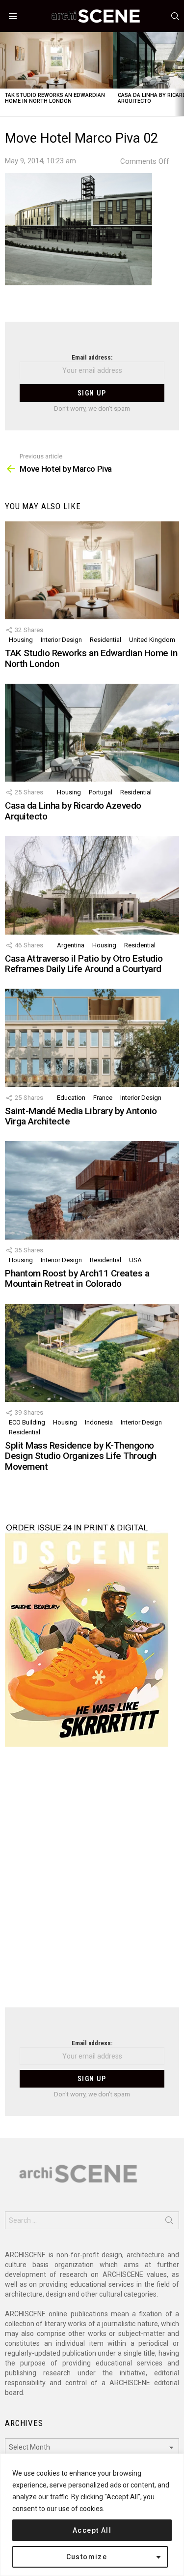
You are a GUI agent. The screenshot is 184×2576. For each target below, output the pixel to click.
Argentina (71, 945)
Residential (105, 640)
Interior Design (61, 640)
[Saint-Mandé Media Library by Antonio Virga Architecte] (92, 1038)
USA (135, 1260)
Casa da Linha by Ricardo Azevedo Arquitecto (73, 811)
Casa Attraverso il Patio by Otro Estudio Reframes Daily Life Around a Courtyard (84, 964)
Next (179, 74)
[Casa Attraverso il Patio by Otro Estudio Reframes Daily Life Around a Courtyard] (92, 885)
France (103, 1098)
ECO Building (27, 1422)
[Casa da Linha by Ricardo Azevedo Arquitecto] (92, 733)
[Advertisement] (92, 1883)
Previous (5, 74)
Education (71, 1098)
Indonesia (99, 1422)
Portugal (101, 792)
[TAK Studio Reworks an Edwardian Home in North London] (56, 60)
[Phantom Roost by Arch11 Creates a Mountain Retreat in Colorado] (92, 1190)
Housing (21, 640)
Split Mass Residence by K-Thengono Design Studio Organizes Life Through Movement (81, 1456)
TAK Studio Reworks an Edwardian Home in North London (55, 98)
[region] (92, 2515)
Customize (87, 2557)
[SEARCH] (175, 16)
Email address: (92, 357)
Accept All (92, 2530)
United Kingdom (152, 640)
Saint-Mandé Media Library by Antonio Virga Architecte (81, 1116)
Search (169, 2222)
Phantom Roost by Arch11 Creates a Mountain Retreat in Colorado (77, 1278)
